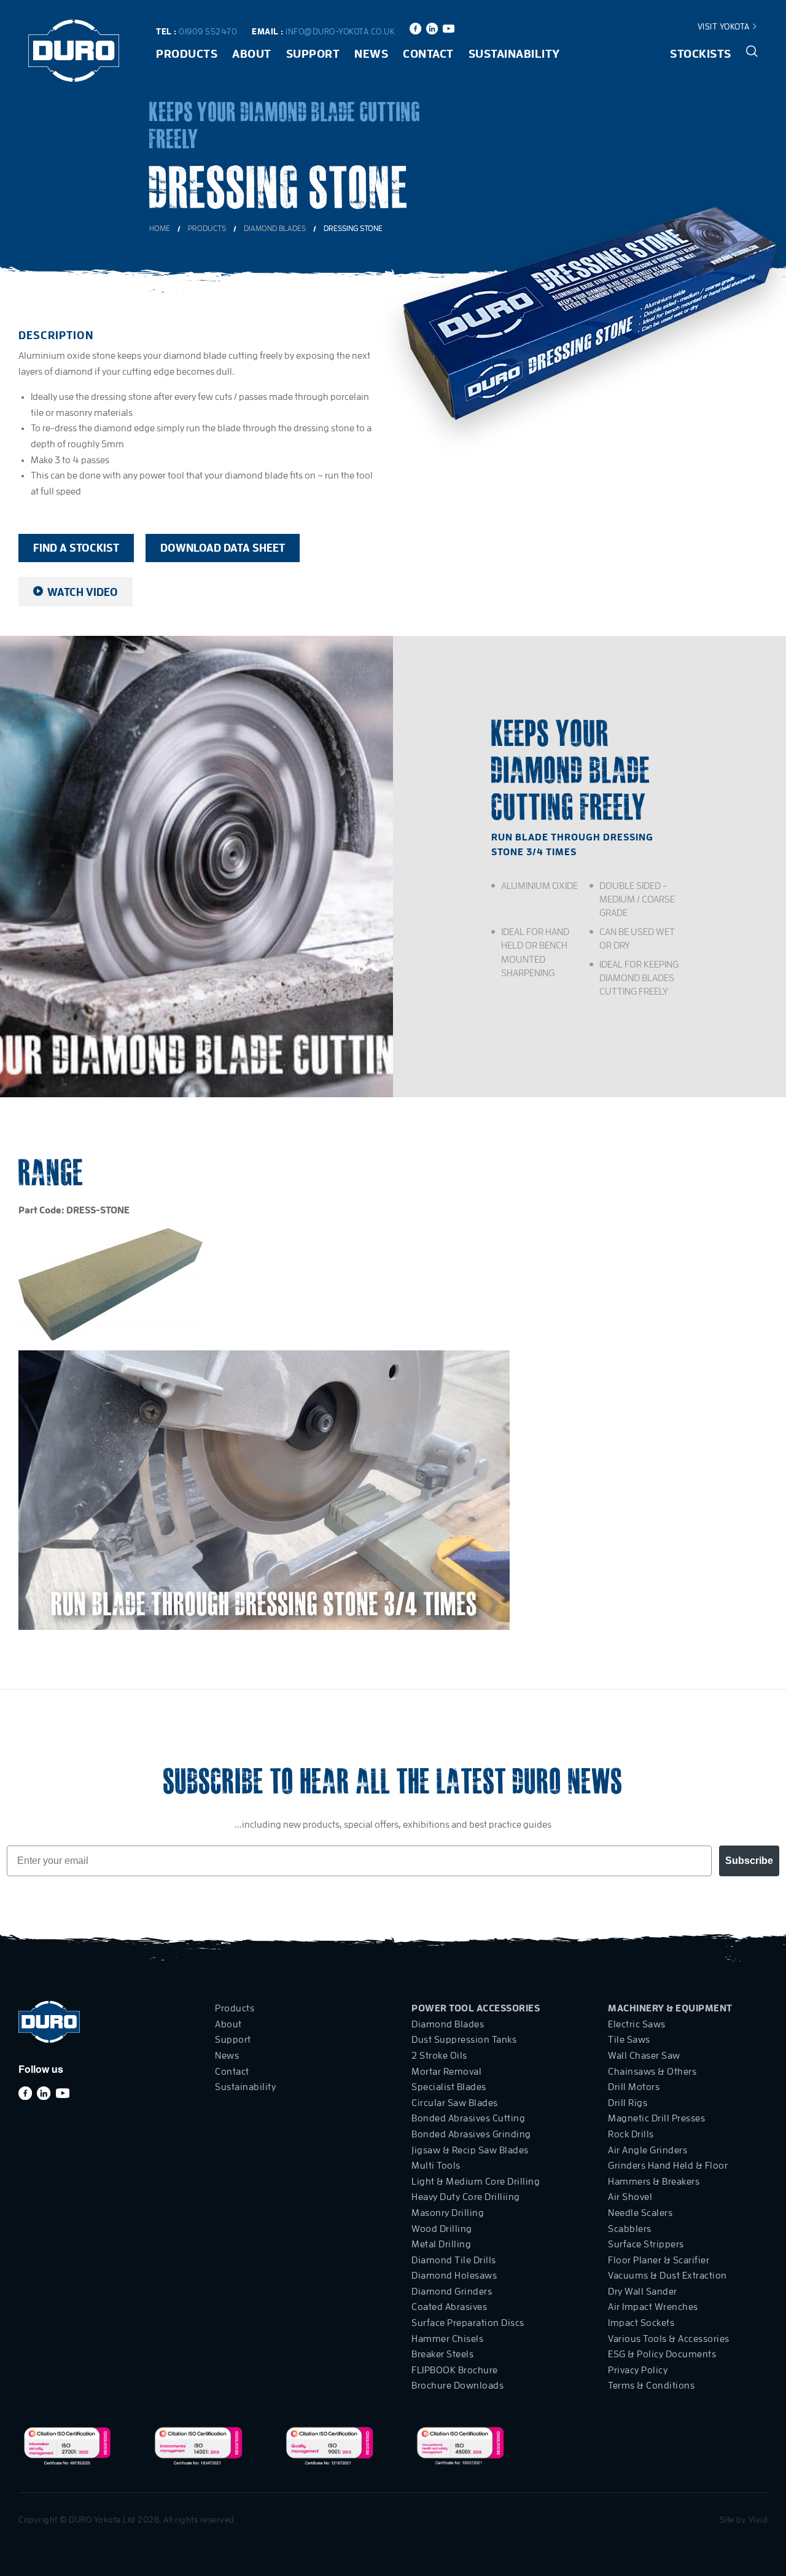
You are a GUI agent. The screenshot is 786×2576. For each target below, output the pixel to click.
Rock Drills (631, 2134)
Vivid (758, 2519)
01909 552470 (208, 31)
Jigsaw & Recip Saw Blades (470, 2150)
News (371, 54)
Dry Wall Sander (643, 2292)
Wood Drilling (442, 2229)
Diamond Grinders (452, 2292)
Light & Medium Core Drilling (476, 2182)
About (252, 54)
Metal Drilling (441, 2244)
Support (313, 54)
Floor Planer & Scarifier (659, 2260)
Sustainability (514, 54)
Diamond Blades (275, 228)
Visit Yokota (725, 26)
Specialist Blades (449, 2087)
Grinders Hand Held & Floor (668, 2166)
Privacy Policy (638, 2370)
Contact (428, 54)
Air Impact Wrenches (653, 2307)
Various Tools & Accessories (669, 2339)
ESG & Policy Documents (662, 2354)
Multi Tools (436, 2166)
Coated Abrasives (449, 2307)
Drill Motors (634, 2087)
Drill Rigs (628, 2103)
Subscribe (749, 1861)
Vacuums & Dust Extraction (667, 2276)
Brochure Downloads (457, 2386)
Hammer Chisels (447, 2339)
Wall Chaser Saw (644, 2056)
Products (187, 54)
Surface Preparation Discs (468, 2323)
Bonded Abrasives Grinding (471, 2134)
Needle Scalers (640, 2213)
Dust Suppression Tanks (464, 2040)
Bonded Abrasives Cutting (468, 2118)
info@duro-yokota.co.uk (340, 31)
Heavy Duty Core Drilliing (466, 2197)
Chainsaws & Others (652, 2072)
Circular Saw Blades (455, 2103)
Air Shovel (630, 2197)
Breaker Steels (442, 2354)
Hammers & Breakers (654, 2182)
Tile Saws (629, 2040)
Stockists (701, 54)
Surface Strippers (646, 2244)
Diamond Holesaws (454, 2276)
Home (160, 228)
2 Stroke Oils (439, 2056)
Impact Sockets (641, 2323)
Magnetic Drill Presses (656, 2118)
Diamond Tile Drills (454, 2260)
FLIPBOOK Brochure (455, 2370)
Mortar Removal (446, 2072)
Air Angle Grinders (648, 2150)
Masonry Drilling (448, 2213)
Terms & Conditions (651, 2386)
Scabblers (630, 2229)
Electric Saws (637, 2024)
